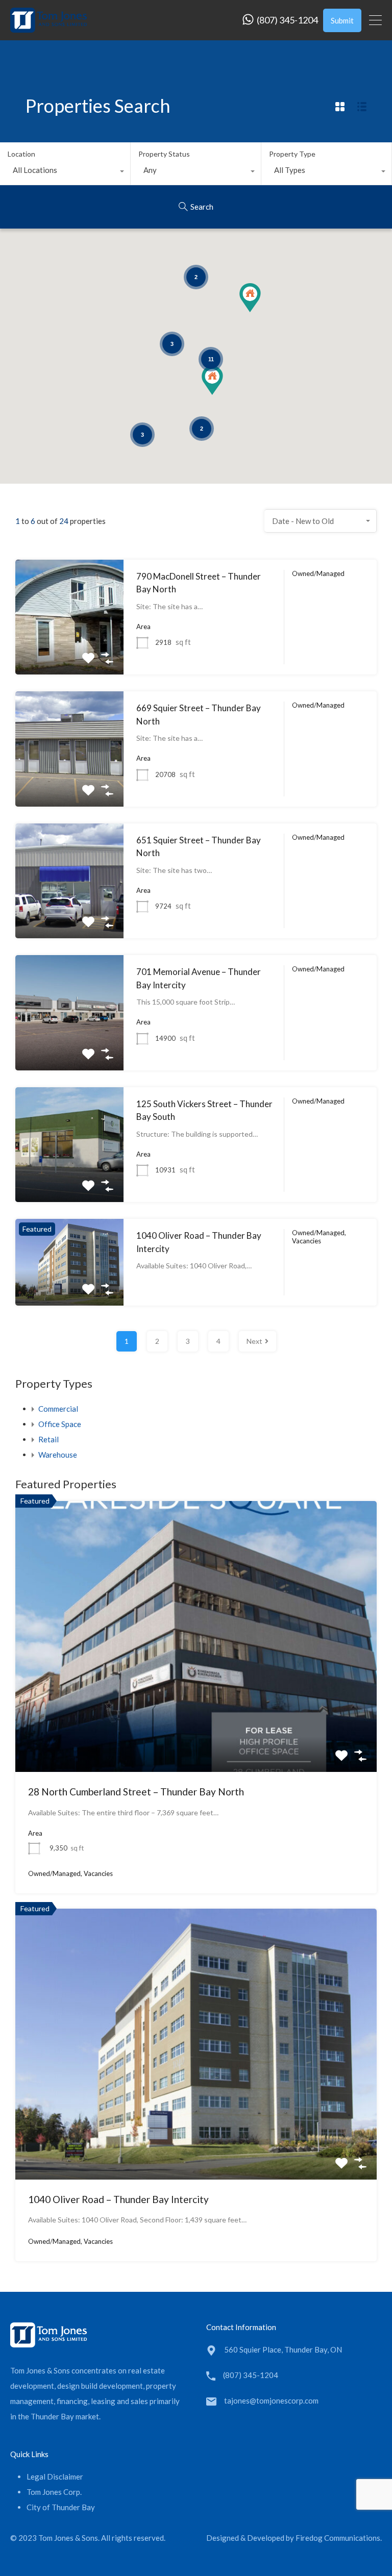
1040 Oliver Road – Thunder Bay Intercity (118, 2199)
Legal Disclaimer (55, 2477)
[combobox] (65, 172)
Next (254, 1341)
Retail (48, 1439)
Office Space (60, 1424)
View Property (70, 652)
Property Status (164, 154)
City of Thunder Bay (61, 2507)
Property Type (292, 154)
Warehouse (58, 1455)
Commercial (58, 1409)
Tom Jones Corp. (54, 2492)
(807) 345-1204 (287, 20)
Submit (342, 20)
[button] (261, 312)
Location (21, 154)
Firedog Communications (338, 2538)
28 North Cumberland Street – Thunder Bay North (136, 1792)
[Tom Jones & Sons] (48, 28)
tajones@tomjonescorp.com (271, 2400)
